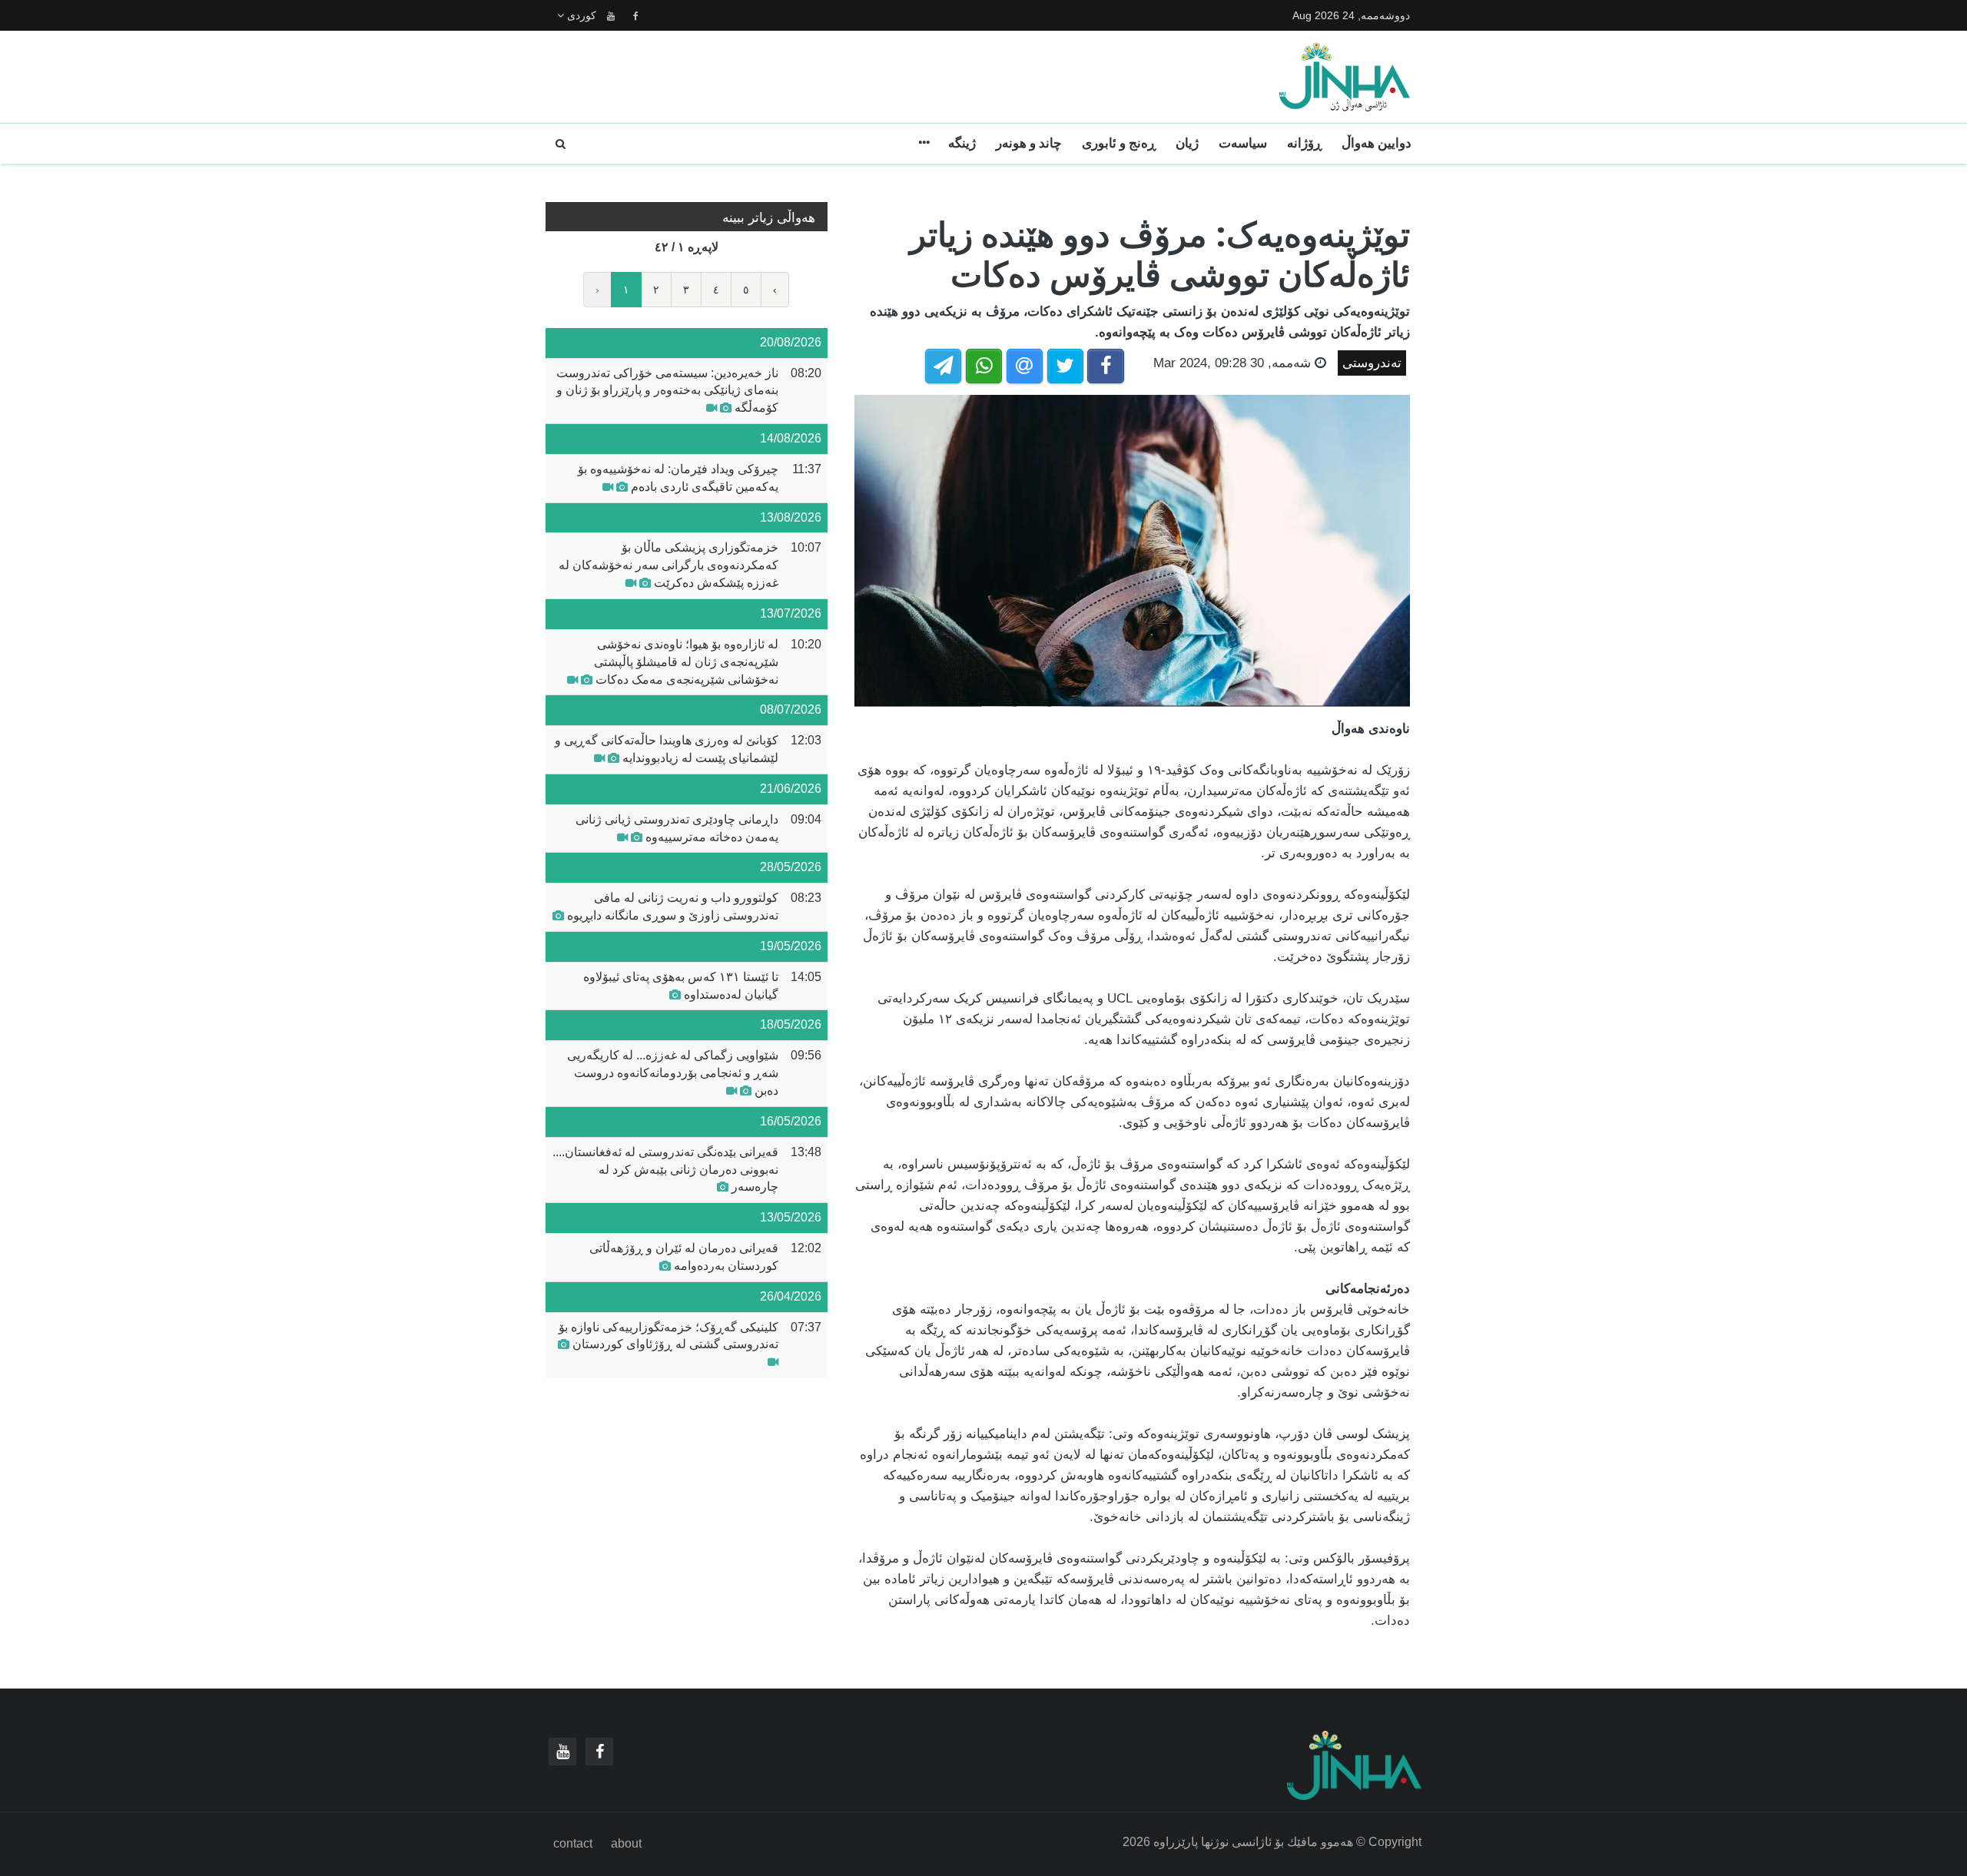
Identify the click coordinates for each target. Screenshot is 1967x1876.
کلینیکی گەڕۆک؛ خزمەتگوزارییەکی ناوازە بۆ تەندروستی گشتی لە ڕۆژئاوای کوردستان (668, 1336)
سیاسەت (1243, 143)
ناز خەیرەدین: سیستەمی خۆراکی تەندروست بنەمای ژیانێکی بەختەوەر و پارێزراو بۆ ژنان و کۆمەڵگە (667, 391)
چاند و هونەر (1029, 143)
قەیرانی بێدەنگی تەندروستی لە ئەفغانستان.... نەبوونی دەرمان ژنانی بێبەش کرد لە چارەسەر (665, 1170)
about (626, 1843)
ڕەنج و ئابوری (1119, 143)
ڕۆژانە (1304, 143)
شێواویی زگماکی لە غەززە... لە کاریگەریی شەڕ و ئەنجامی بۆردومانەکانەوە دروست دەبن (673, 1073)
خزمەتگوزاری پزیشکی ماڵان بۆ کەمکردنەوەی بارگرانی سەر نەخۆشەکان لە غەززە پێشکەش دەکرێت (668, 565)
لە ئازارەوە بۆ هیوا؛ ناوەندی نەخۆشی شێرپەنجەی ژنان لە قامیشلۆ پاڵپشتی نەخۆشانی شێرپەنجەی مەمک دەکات (686, 662)
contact (573, 1843)
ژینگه (962, 143)
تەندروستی (1372, 363)
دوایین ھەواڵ (1377, 143)
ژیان (1187, 143)
